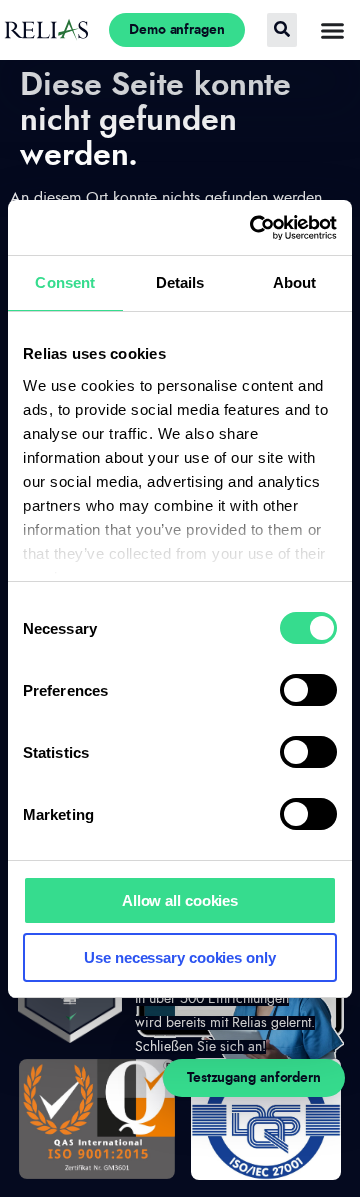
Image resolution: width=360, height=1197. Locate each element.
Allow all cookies (180, 900)
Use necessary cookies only (179, 957)
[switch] (308, 690)
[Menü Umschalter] (332, 30)
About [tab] (295, 282)
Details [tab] (180, 282)
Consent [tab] (65, 282)
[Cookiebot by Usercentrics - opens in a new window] (254, 228)
